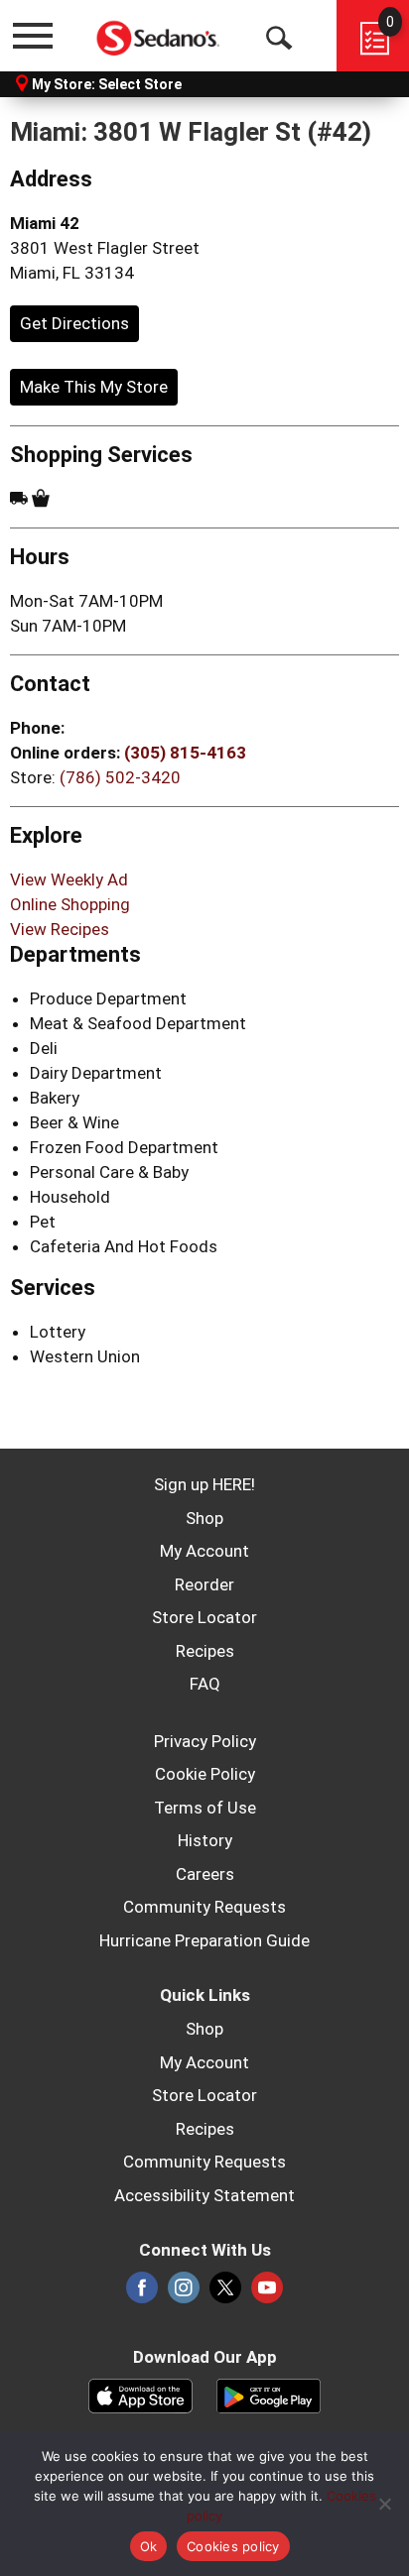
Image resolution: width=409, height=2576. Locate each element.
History (205, 1840)
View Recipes (60, 929)
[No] (384, 2504)
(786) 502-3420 (120, 777)
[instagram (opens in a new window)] (184, 2293)
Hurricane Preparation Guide (204, 1940)
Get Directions (74, 323)
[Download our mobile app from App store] (140, 2394)
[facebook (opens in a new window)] (142, 2293)
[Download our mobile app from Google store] (269, 2394)
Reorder (204, 1584)
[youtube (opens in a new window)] (267, 2293)
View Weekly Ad (69, 879)
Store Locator (204, 1617)
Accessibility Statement (204, 2195)
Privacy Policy (205, 1741)
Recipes (205, 1651)
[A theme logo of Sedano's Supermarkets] (159, 35)
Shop (204, 1518)
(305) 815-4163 (185, 753)
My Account (204, 1551)
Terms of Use (205, 1808)
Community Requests (204, 1907)
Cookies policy (233, 2546)
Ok (149, 2546)
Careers (205, 1874)
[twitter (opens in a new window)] (225, 2293)
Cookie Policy (205, 1774)
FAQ (205, 1684)
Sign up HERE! (204, 1484)
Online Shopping (70, 904)
